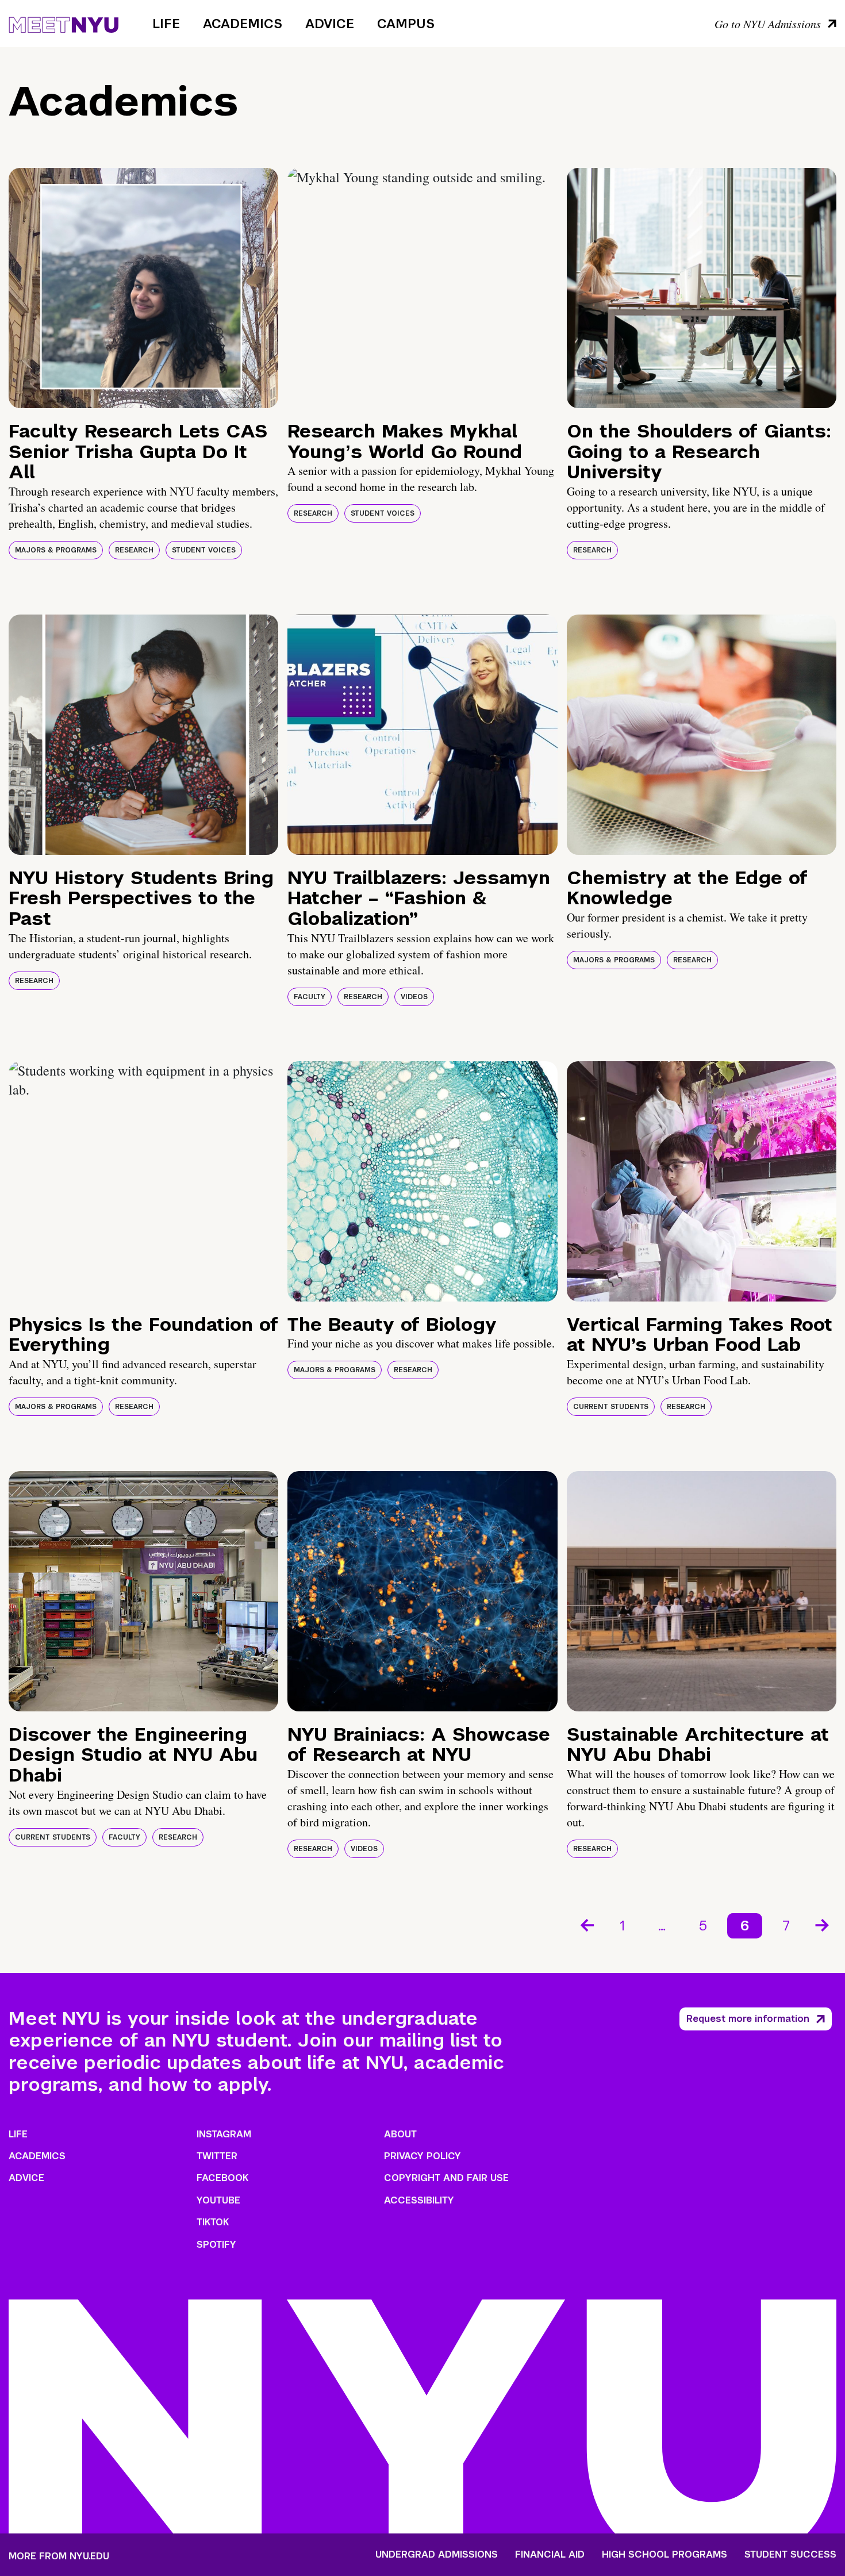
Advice (330, 24)
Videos (414, 997)
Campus (406, 24)
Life (166, 24)
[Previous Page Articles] (586, 1924)
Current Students (611, 1407)
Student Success (790, 2555)
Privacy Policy (422, 2156)
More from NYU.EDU (59, 2556)
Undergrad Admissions (437, 2555)
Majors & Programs (56, 550)
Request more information (748, 2019)
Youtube (218, 2200)
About (400, 2134)
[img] (143, 288)
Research (134, 550)
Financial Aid (550, 2555)
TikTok (213, 2222)
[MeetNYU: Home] (64, 23)
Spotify (216, 2245)
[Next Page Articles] (823, 1924)
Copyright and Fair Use (446, 2178)
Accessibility (419, 2200)
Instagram (224, 2134)
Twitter (217, 2156)
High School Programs (665, 2555)
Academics (243, 24)
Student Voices (204, 550)
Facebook (222, 2178)
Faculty (310, 997)
